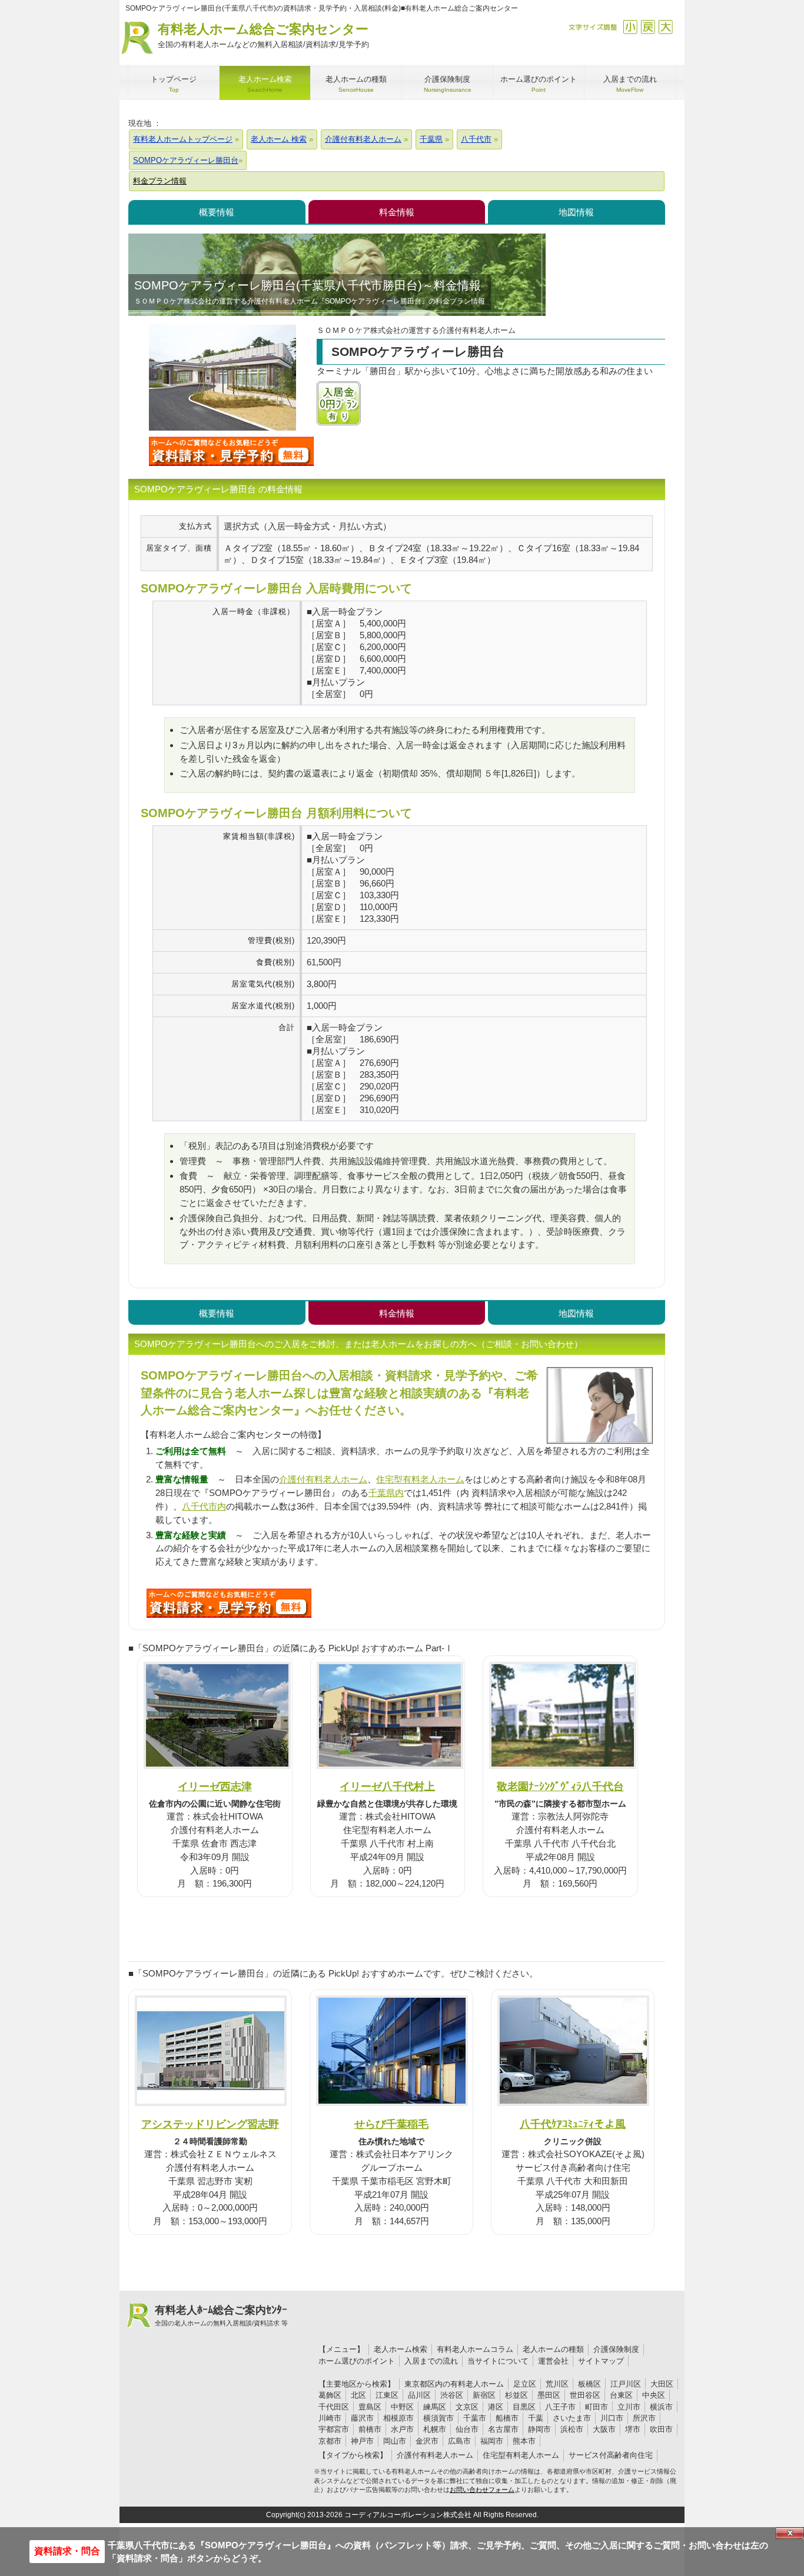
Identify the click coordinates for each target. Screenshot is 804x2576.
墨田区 (549, 2395)
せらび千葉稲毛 (391, 2124)
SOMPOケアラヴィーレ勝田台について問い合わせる (231, 451)
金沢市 (427, 2441)
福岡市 (492, 2441)
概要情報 (217, 212)
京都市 (330, 2441)
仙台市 (467, 2429)
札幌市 (435, 2429)
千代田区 (334, 2407)
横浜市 (661, 2407)
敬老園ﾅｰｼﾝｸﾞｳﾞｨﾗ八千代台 (560, 1786)
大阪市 (604, 2429)
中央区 (654, 2395)
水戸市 (402, 2429)
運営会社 (553, 2361)
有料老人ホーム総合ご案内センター (263, 35)
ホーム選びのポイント (357, 2361)
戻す (648, 27)
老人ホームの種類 (553, 2349)
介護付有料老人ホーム (323, 1479)
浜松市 (572, 2429)
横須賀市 (438, 2418)
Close (790, 2533)
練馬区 (435, 2407)
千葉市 (475, 2418)
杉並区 (516, 2395)
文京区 (467, 2407)
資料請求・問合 (67, 2551)
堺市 (633, 2429)
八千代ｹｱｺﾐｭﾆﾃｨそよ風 (573, 2124)
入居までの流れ (431, 2361)
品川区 (419, 2395)
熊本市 (524, 2441)
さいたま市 (572, 2418)
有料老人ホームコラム (475, 2349)
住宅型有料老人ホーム (420, 1479)
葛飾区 (330, 2395)
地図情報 (576, 212)
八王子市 (560, 2407)
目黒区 (524, 2407)
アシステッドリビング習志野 (210, 2124)
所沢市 (644, 2418)
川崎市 (330, 2418)
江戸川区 (626, 2384)
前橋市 (370, 2429)
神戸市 (362, 2441)
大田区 (662, 2384)
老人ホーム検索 (401, 2349)
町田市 (597, 2407)
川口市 (612, 2418)
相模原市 (398, 2418)
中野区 (402, 2407)
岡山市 (395, 2441)
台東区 (621, 2395)
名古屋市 (503, 2429)
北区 (358, 2395)
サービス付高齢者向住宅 (611, 2455)
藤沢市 (362, 2418)
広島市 (459, 2441)
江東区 (387, 2395)
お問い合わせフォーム (482, 2490)
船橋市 (507, 2418)
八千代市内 (204, 1506)
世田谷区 (585, 2395)
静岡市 (539, 2429)
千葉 (536, 2418)
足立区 (525, 2384)
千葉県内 (386, 1493)
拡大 (665, 27)
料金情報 (397, 212)
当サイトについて (498, 2361)
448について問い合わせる (229, 1603)
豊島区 (370, 2407)
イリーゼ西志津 (215, 1786)
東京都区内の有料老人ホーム (454, 2384)
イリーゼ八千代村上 (387, 1786)
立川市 (629, 2407)
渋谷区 (452, 2395)
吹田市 (661, 2429)
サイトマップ (601, 2361)
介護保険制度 (616, 2349)
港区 (496, 2407)
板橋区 (589, 2384)
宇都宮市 (334, 2429)
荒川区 (557, 2384)
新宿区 (484, 2395)
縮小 (630, 27)
